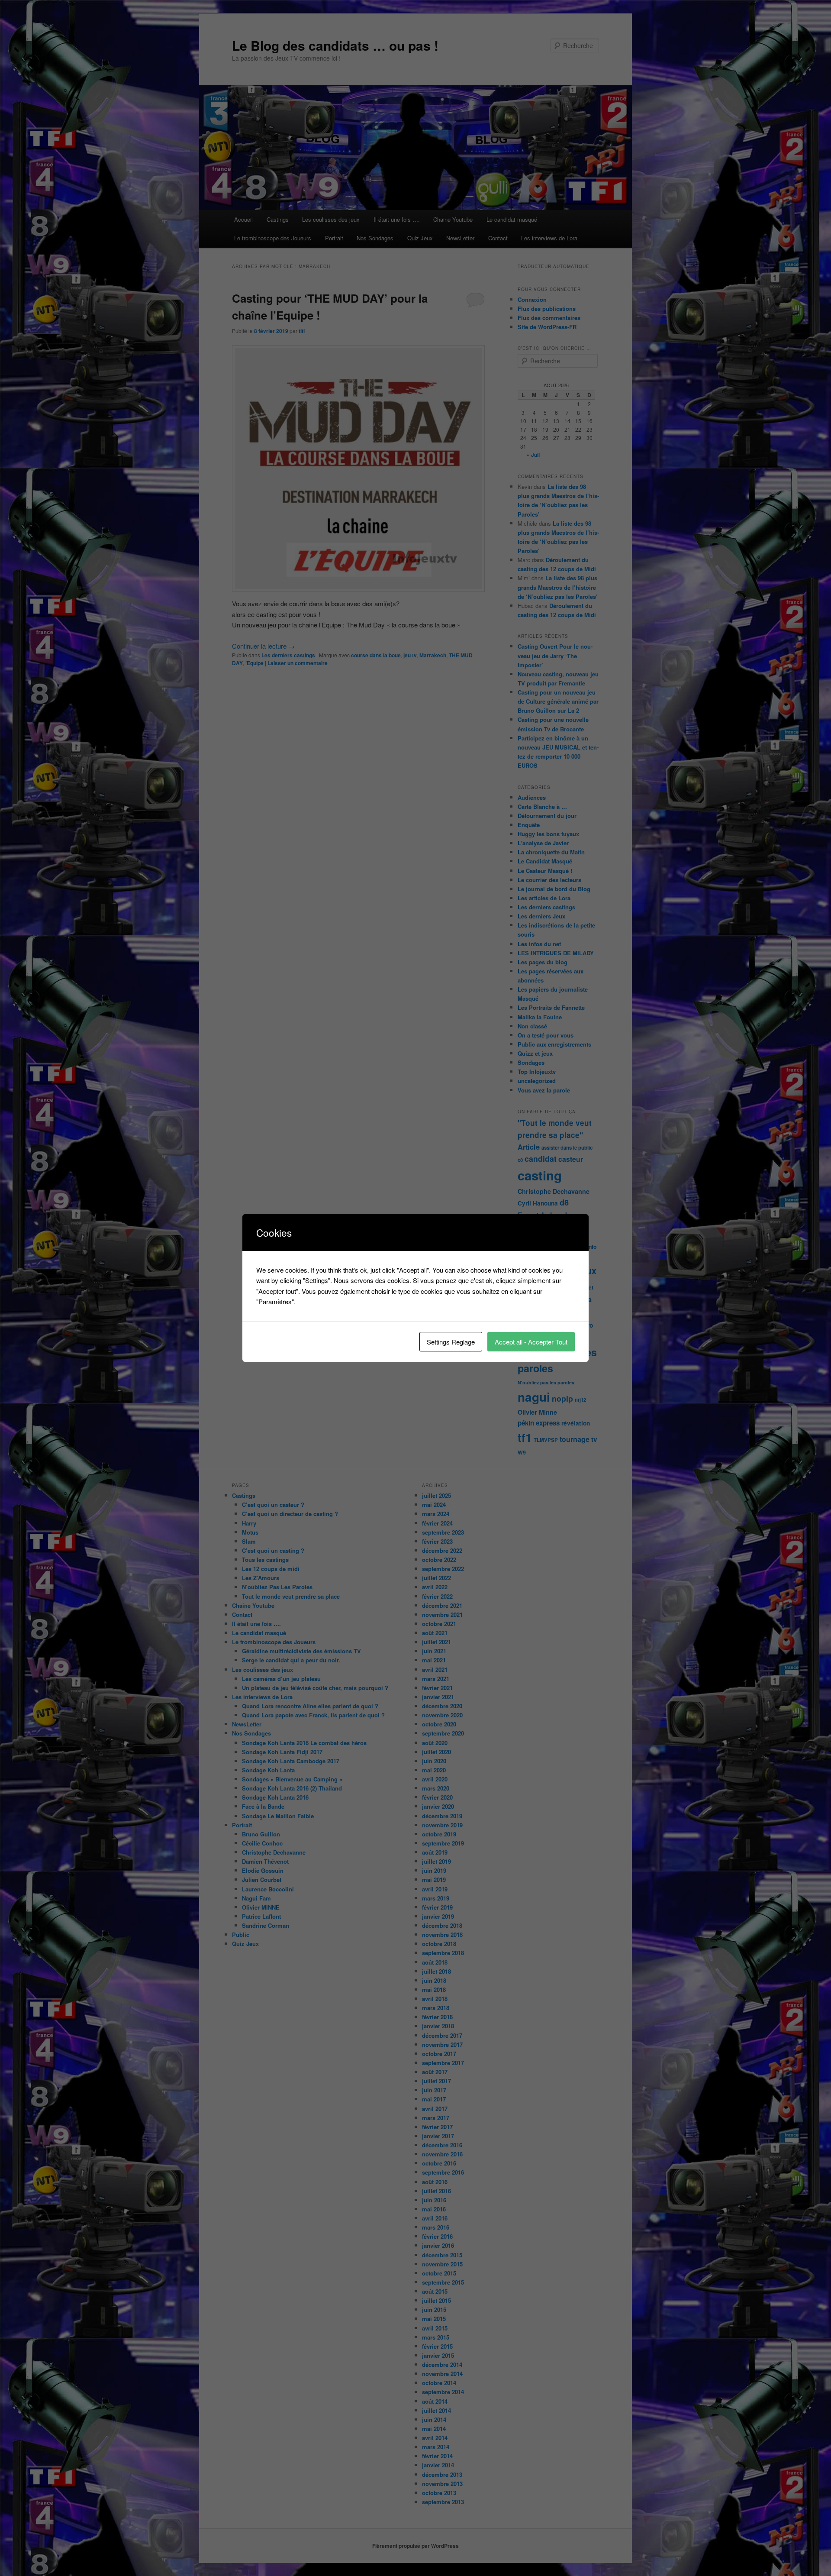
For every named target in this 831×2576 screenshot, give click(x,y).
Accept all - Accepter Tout (531, 1342)
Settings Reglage (451, 1342)
